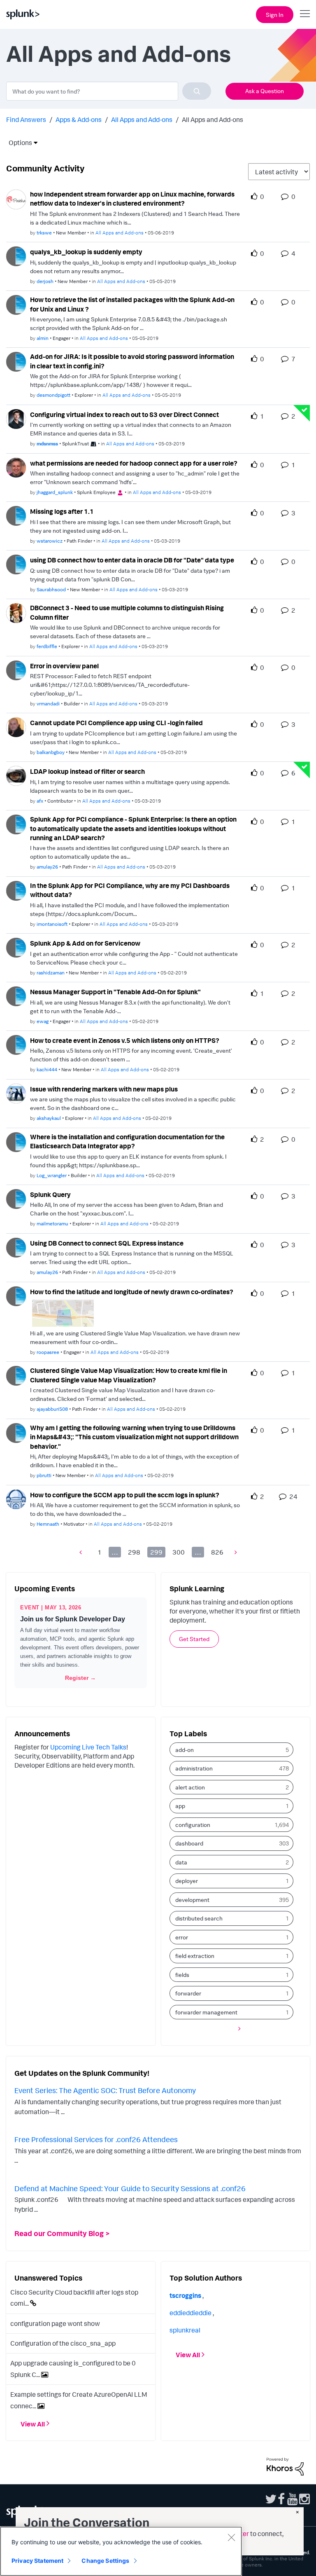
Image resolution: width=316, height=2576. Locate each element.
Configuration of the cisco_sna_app (63, 2343)
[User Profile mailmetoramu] (16, 1198)
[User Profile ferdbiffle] (16, 612)
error (182, 1937)
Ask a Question (265, 91)
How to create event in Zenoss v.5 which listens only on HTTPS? (125, 1040)
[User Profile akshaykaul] (16, 1093)
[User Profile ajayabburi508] (16, 1375)
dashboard (189, 1843)
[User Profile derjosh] (16, 255)
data (181, 1862)
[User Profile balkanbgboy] (16, 726)
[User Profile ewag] (16, 995)
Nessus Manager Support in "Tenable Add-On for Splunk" (115, 992)
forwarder (188, 1993)
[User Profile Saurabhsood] (16, 564)
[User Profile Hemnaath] (16, 1499)
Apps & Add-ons (79, 119)
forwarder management (206, 2012)
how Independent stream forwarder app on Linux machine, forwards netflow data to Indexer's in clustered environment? (132, 199)
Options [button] (18, 143)
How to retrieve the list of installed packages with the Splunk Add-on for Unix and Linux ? (132, 304)
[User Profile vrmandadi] (16, 670)
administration (194, 1768)
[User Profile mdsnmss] (16, 418)
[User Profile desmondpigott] (16, 361)
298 (134, 1552)
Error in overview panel (64, 666)
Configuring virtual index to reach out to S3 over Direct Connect (124, 415)
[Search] (197, 91)
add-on (185, 1750)
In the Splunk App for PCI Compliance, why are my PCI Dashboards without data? (130, 890)
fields (182, 1975)
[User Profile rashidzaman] (16, 947)
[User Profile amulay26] (16, 824)
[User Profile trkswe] (16, 199)
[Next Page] (234, 1552)
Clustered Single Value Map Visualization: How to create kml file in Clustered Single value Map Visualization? (129, 1375)
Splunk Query (50, 1194)
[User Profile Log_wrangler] (16, 1141)
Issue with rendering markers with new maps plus (104, 1089)
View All (33, 2424)
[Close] (231, 2537)
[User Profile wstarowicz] (16, 515)
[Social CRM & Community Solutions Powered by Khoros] (285, 2466)
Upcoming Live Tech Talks (88, 1747)
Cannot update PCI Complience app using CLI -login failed (116, 723)
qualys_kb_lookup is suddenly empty (86, 252)
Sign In (275, 15)
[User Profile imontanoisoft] (16, 890)
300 (179, 1552)
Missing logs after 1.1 (62, 511)
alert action (190, 1787)
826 (217, 1552)
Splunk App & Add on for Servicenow (85, 943)
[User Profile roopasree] (16, 1295)
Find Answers (26, 119)
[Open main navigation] (305, 14)
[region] (121, 2551)
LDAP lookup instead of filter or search (87, 771)
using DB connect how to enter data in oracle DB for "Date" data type (132, 560)
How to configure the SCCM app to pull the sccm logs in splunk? (125, 1495)
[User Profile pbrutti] (16, 1432)
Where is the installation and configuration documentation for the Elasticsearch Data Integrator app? (127, 1142)
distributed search (199, 1918)
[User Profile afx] (16, 775)
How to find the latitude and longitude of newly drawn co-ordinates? (132, 1292)
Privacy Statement (37, 2561)
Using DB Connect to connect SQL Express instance (107, 1243)
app (180, 1806)
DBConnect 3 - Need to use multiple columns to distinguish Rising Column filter (127, 612)
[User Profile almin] (16, 304)
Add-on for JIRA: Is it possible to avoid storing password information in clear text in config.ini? (132, 361)
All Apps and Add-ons (142, 119)
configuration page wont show (55, 2323)
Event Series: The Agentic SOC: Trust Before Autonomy (105, 2090)
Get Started (194, 1639)
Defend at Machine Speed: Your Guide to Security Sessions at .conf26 (130, 2188)
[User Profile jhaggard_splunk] (16, 467)
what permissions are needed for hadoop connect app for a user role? (134, 463)
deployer (187, 1881)
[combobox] (109, 91)
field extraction (195, 1956)
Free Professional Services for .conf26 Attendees (96, 2139)
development (192, 1900)
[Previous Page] (83, 1552)
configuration (193, 1825)
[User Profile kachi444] (16, 1044)
